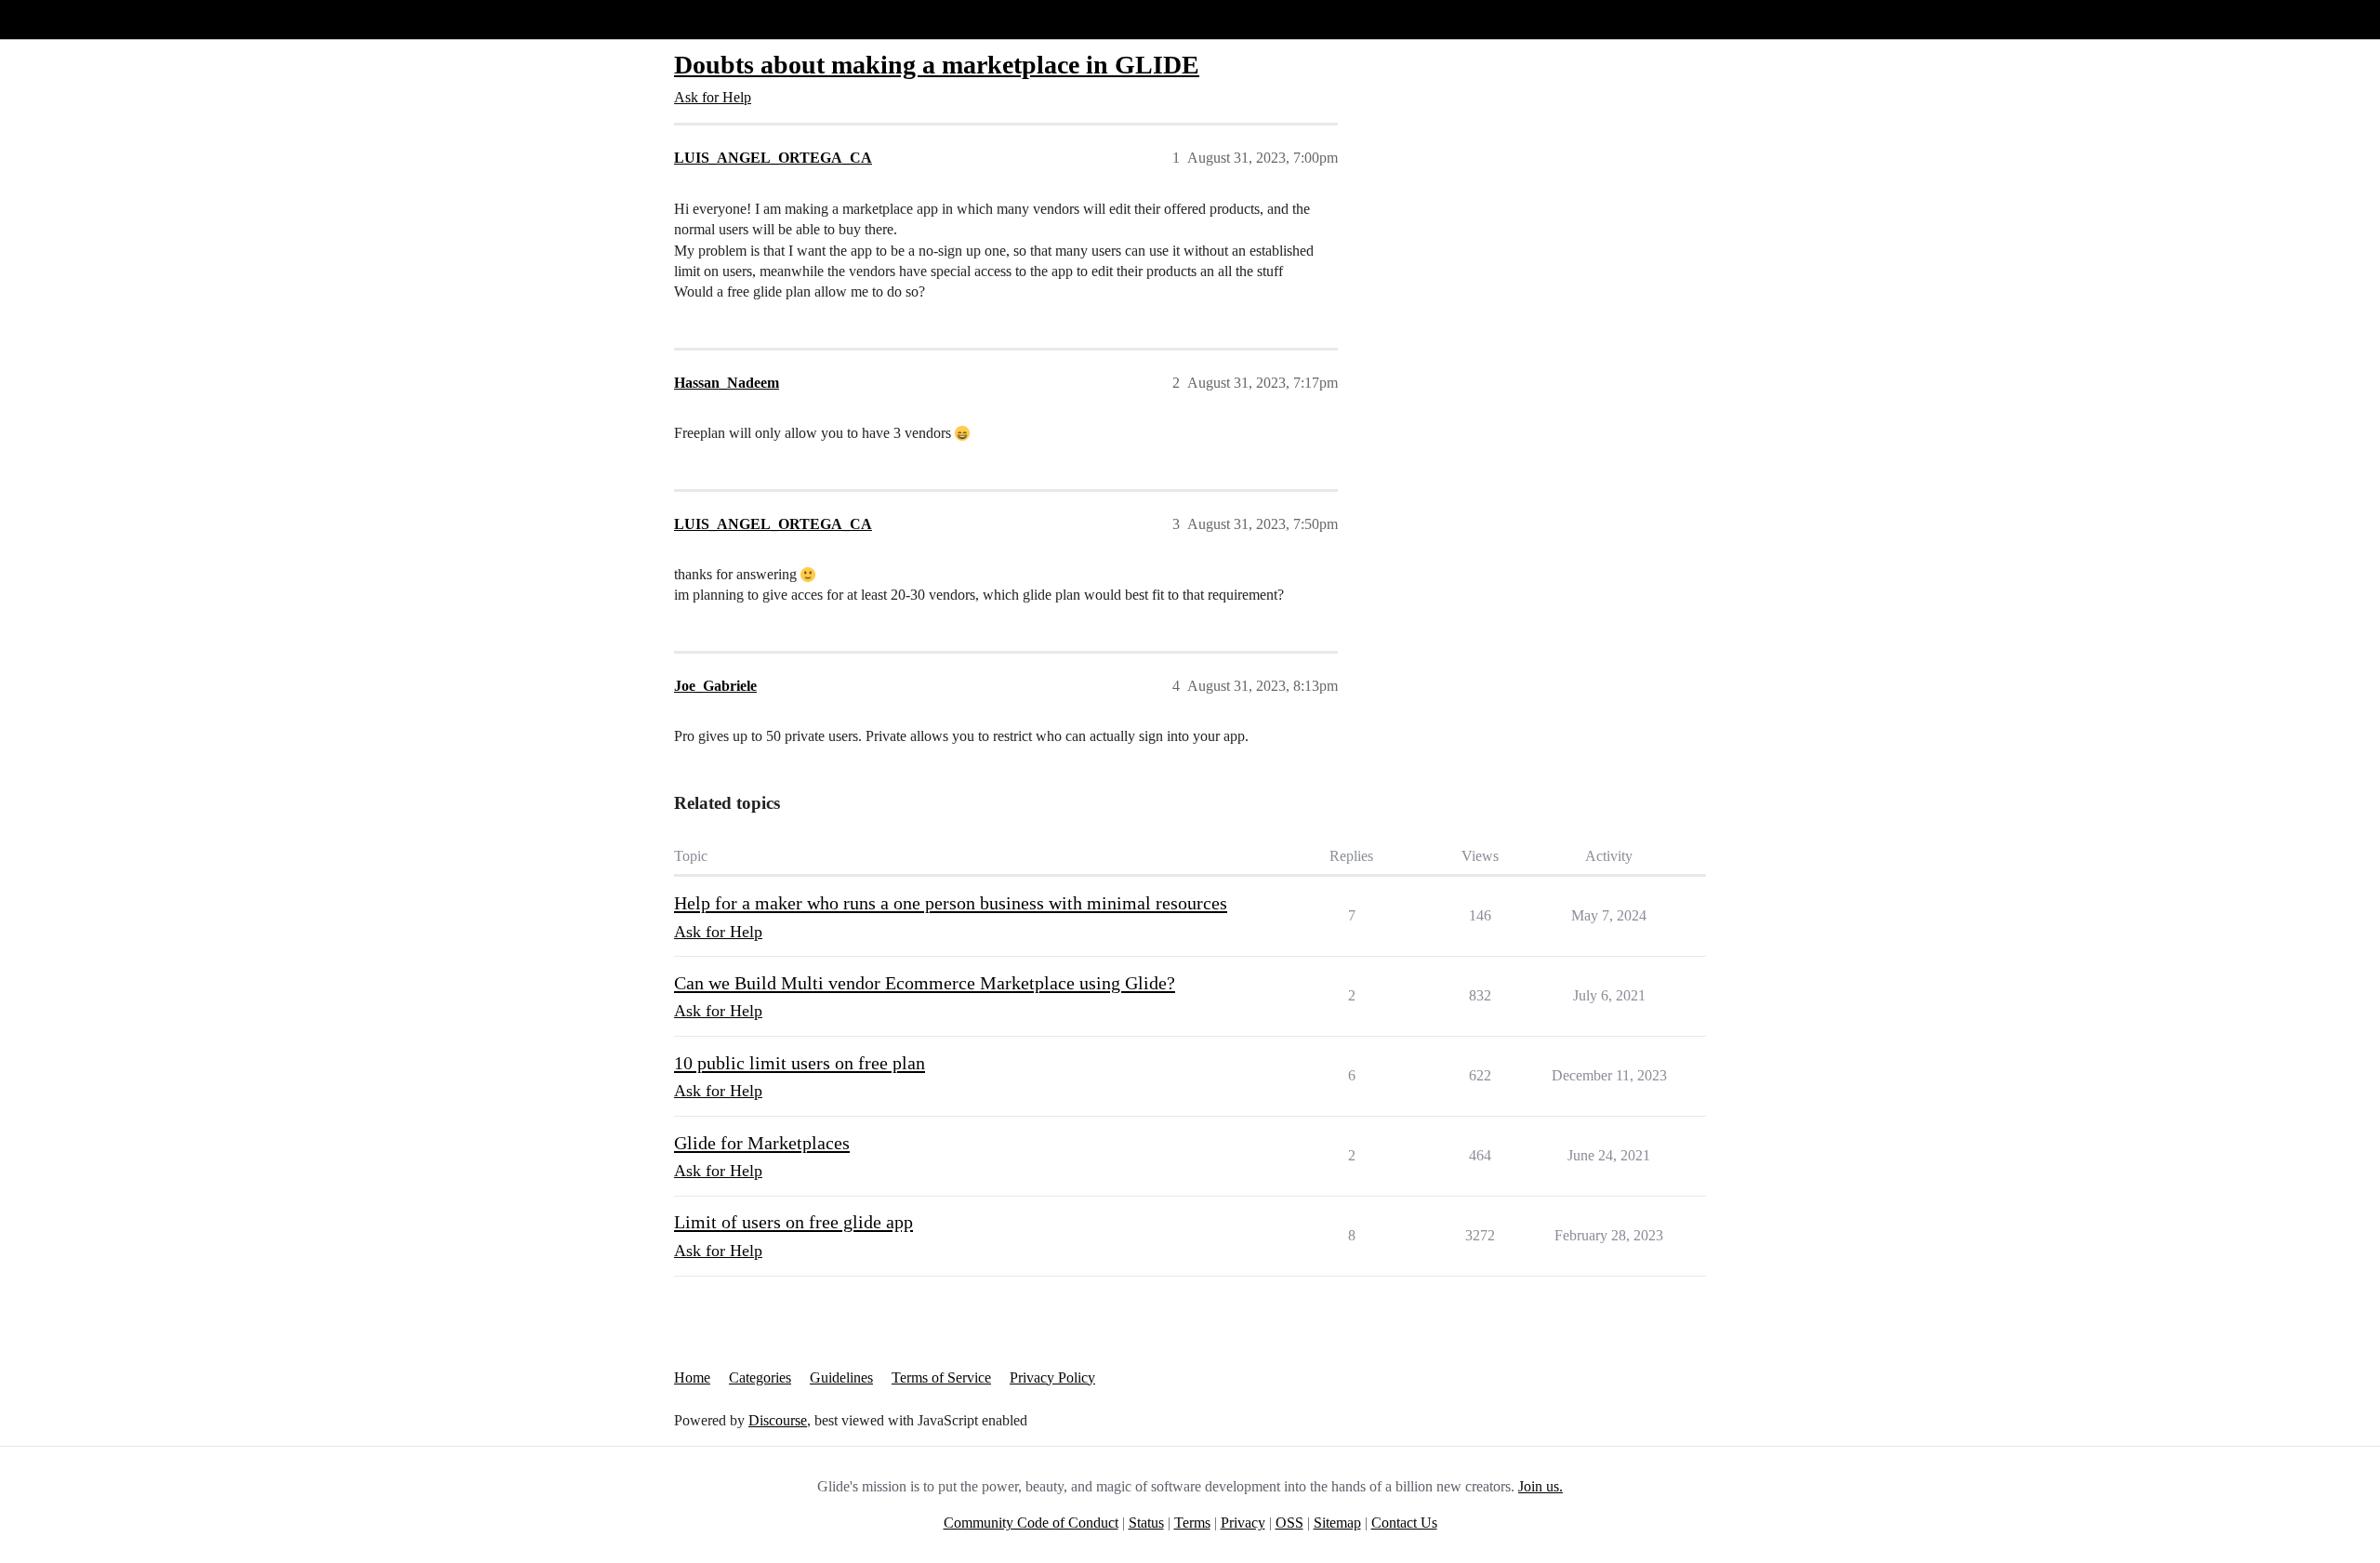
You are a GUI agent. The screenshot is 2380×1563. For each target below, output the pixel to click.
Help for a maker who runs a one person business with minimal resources (951, 903)
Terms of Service (941, 1378)
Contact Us (1404, 1523)
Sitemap (1337, 1523)
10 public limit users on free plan (800, 1063)
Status (1146, 1523)
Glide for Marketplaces (762, 1143)
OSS (1289, 1523)
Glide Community (62, 19)
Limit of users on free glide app (793, 1222)
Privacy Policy (1052, 1378)
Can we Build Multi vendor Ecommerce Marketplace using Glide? (925, 983)
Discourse (778, 1420)
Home (692, 1378)
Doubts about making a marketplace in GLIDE (937, 65)
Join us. (1540, 1486)
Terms (1192, 1523)
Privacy (1243, 1523)
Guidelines (841, 1378)
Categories (760, 1378)
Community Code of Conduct (1031, 1523)
